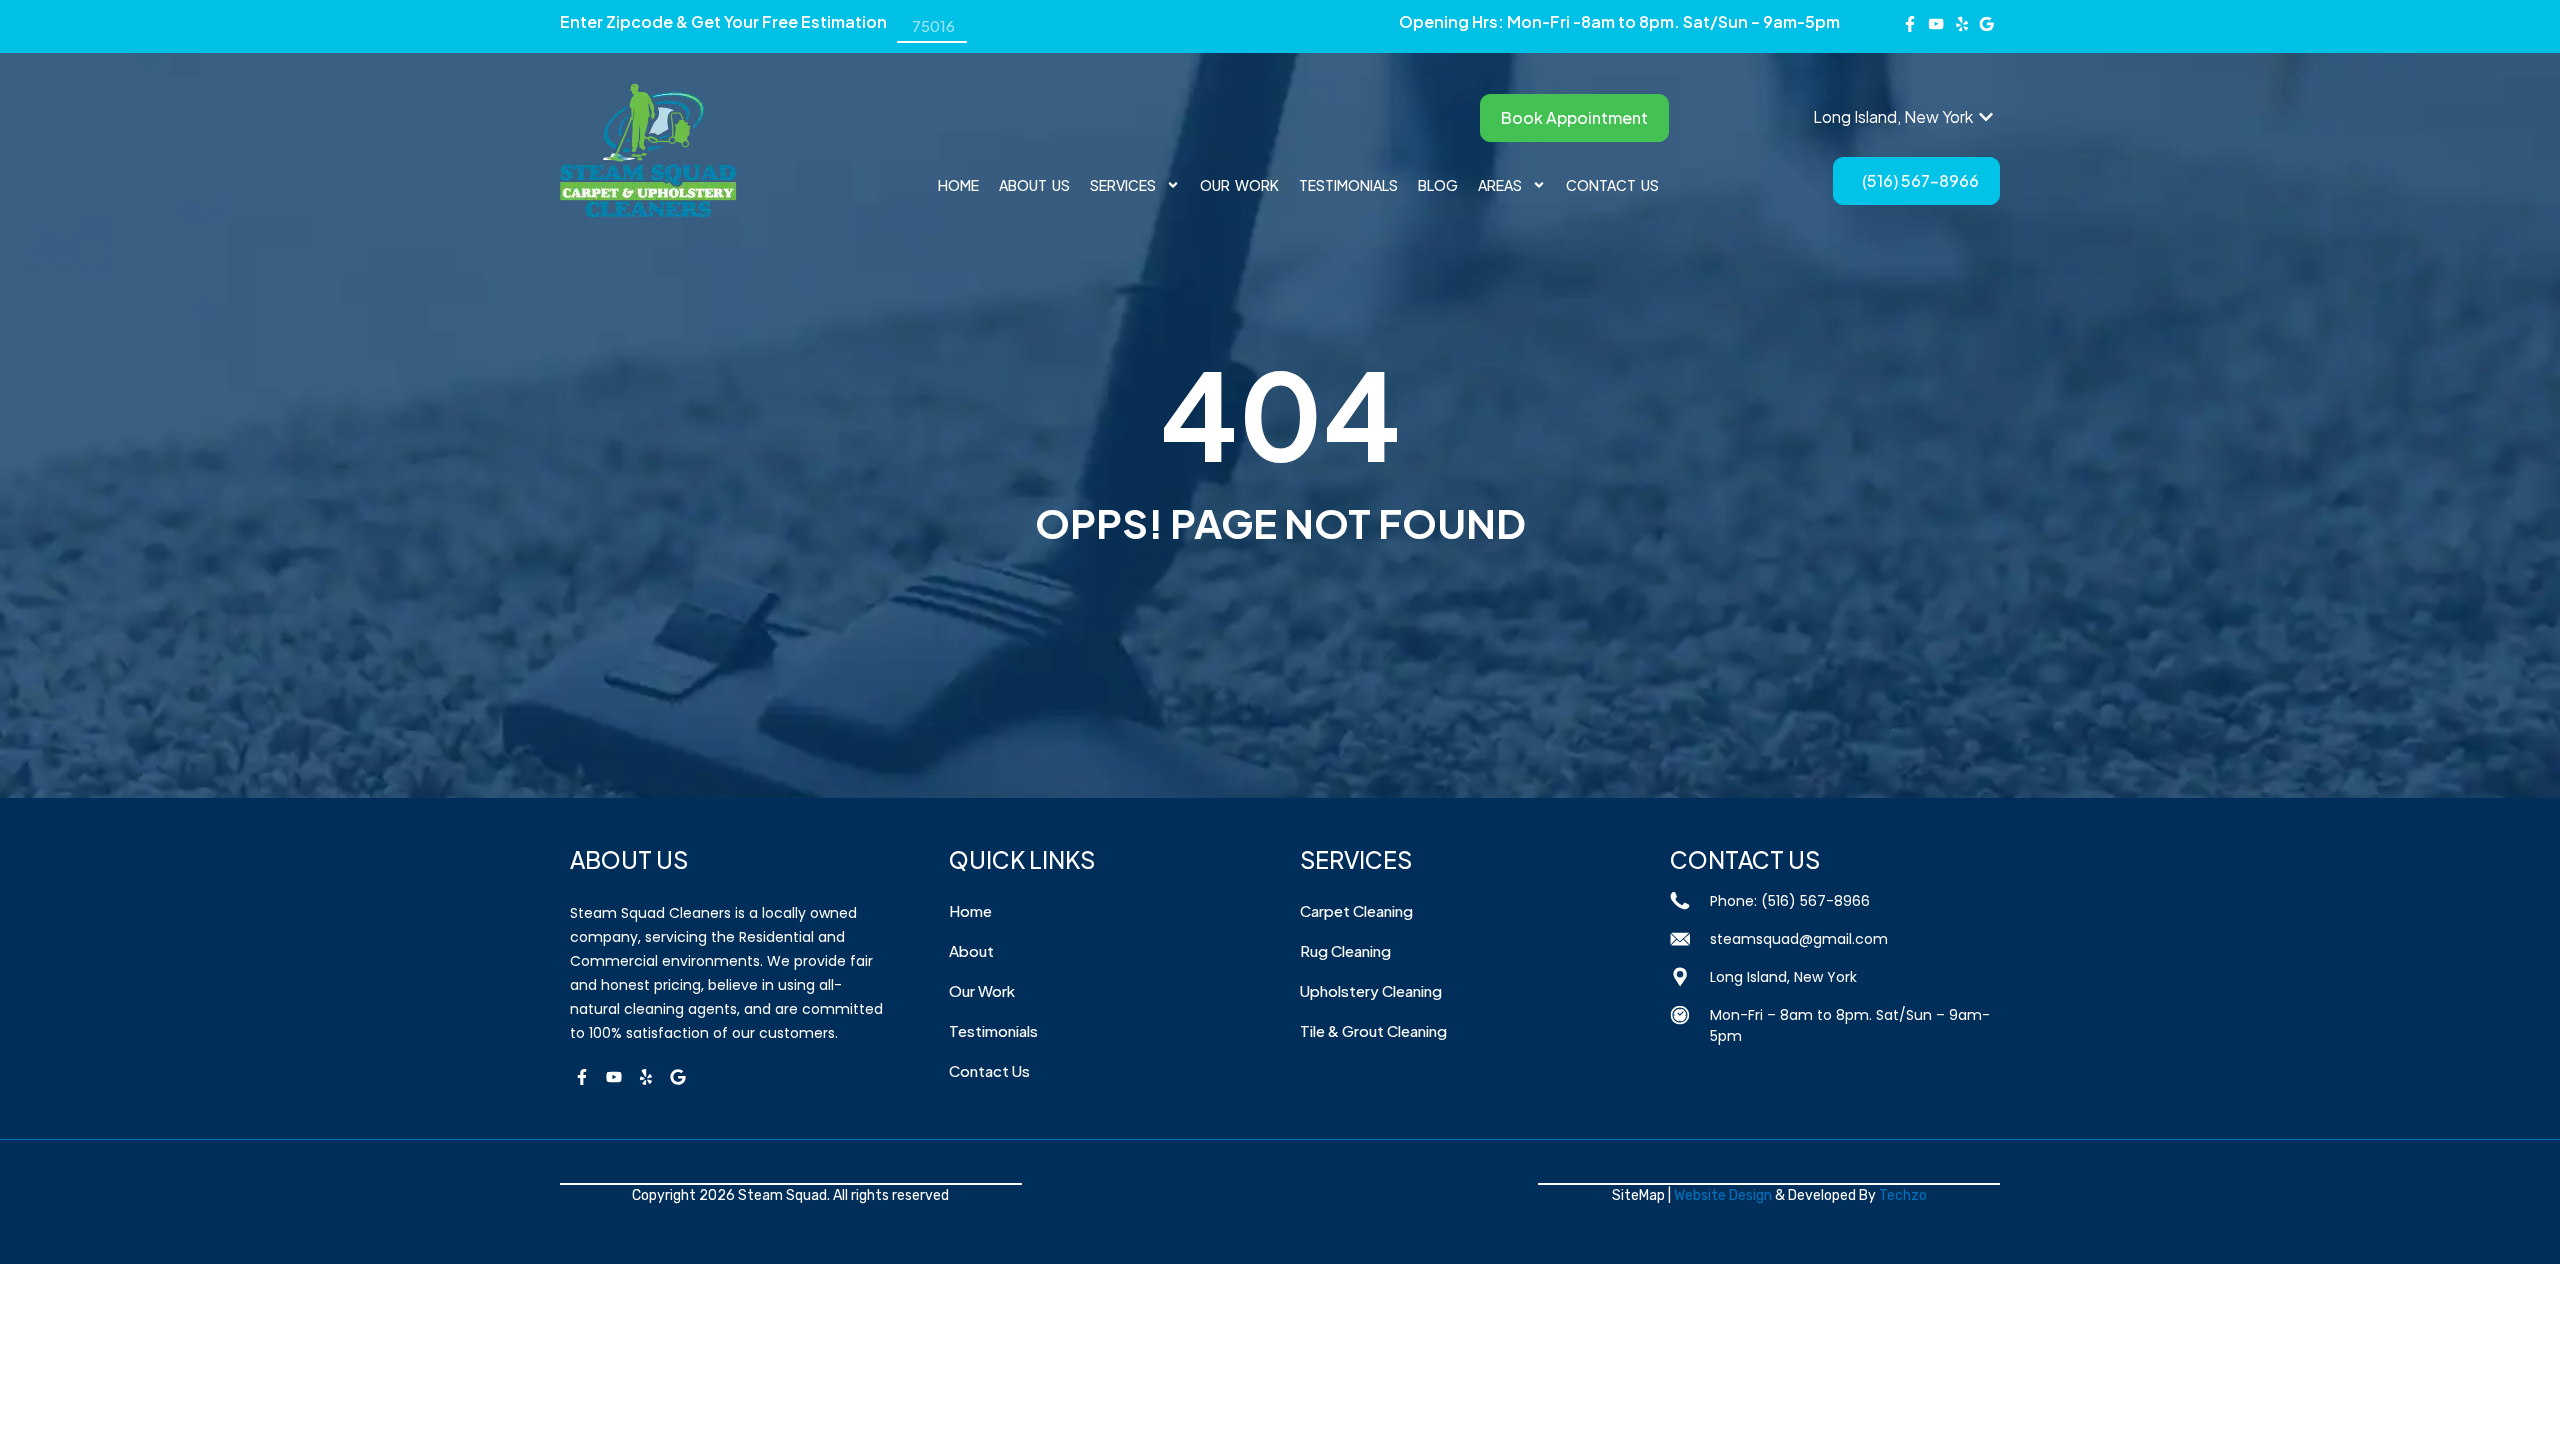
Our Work (1239, 185)
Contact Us (1612, 185)
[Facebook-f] (1911, 24)
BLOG (1438, 185)
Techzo (1903, 1195)
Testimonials (1348, 185)
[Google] (678, 1077)
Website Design (1723, 1195)
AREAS (1500, 185)
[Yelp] (646, 1077)
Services (1123, 185)
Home (958, 185)
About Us (1034, 185)
